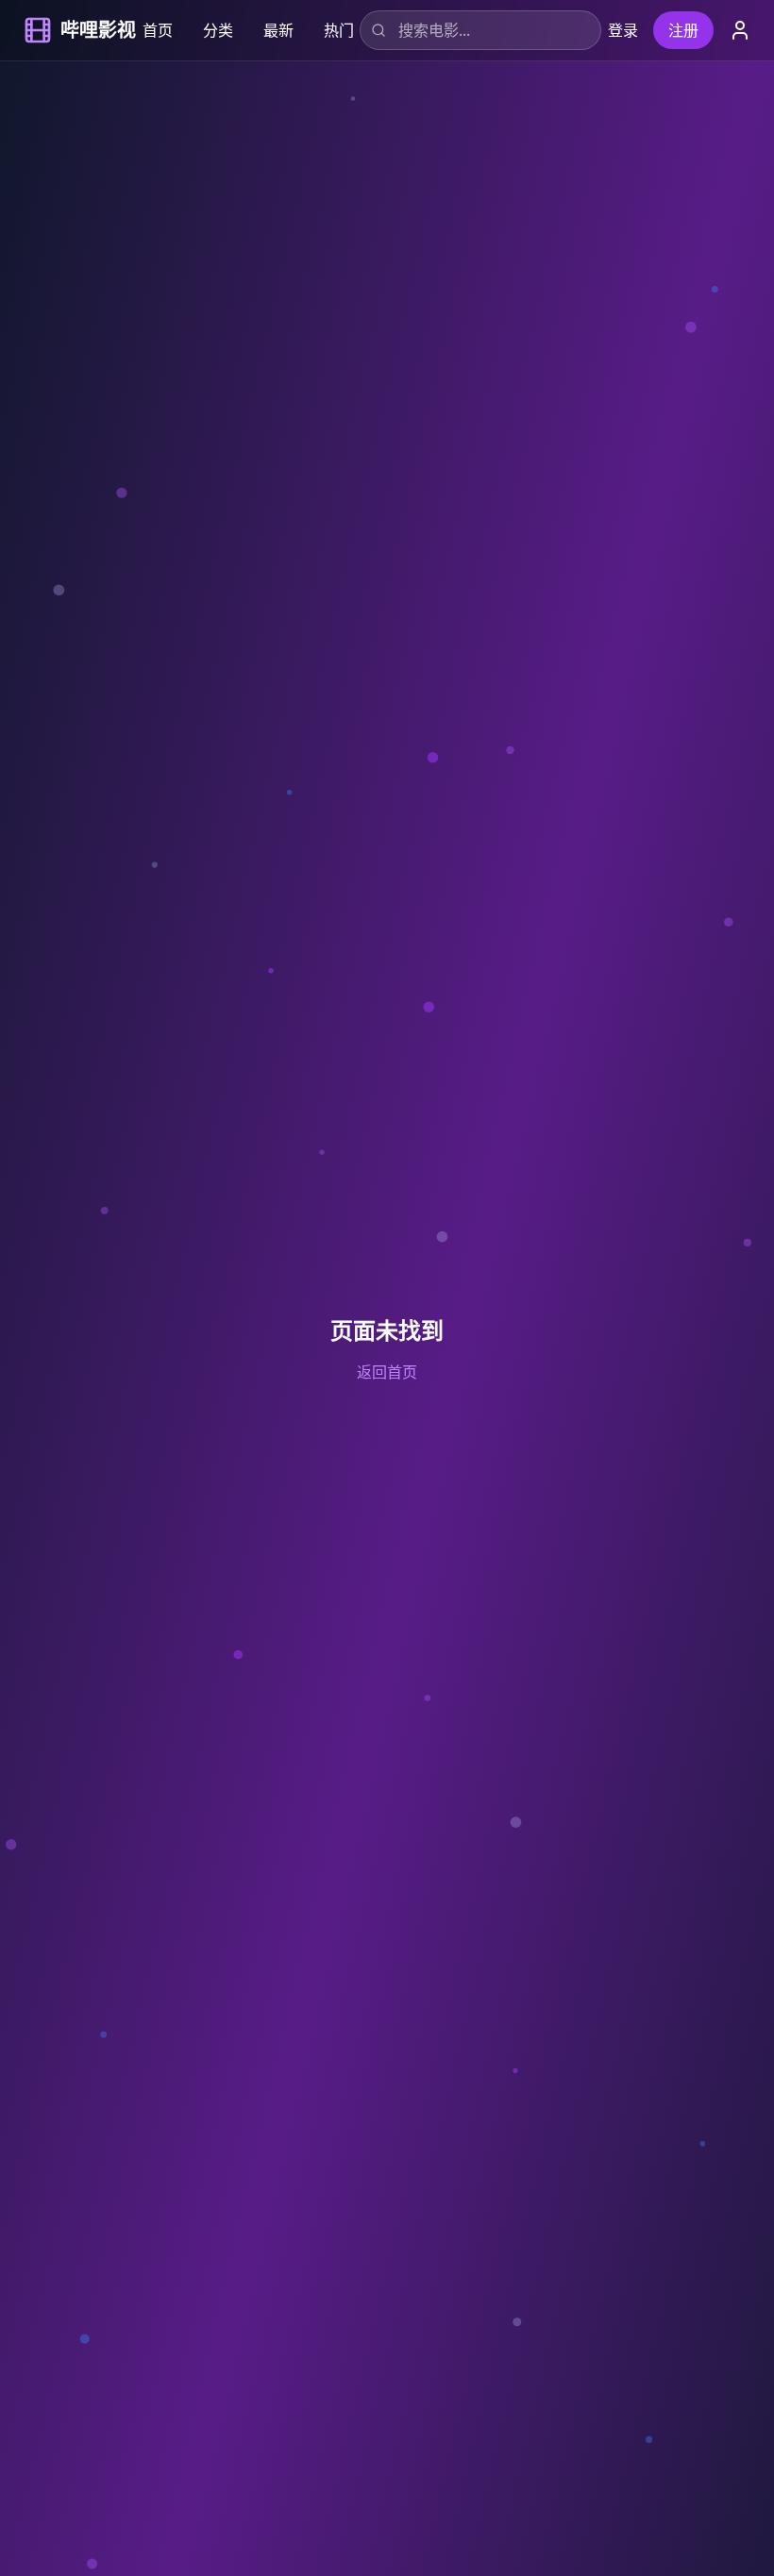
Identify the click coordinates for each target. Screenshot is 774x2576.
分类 (218, 30)
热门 (339, 30)
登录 (623, 30)
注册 (683, 30)
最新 (278, 30)
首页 (158, 30)
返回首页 (387, 1372)
